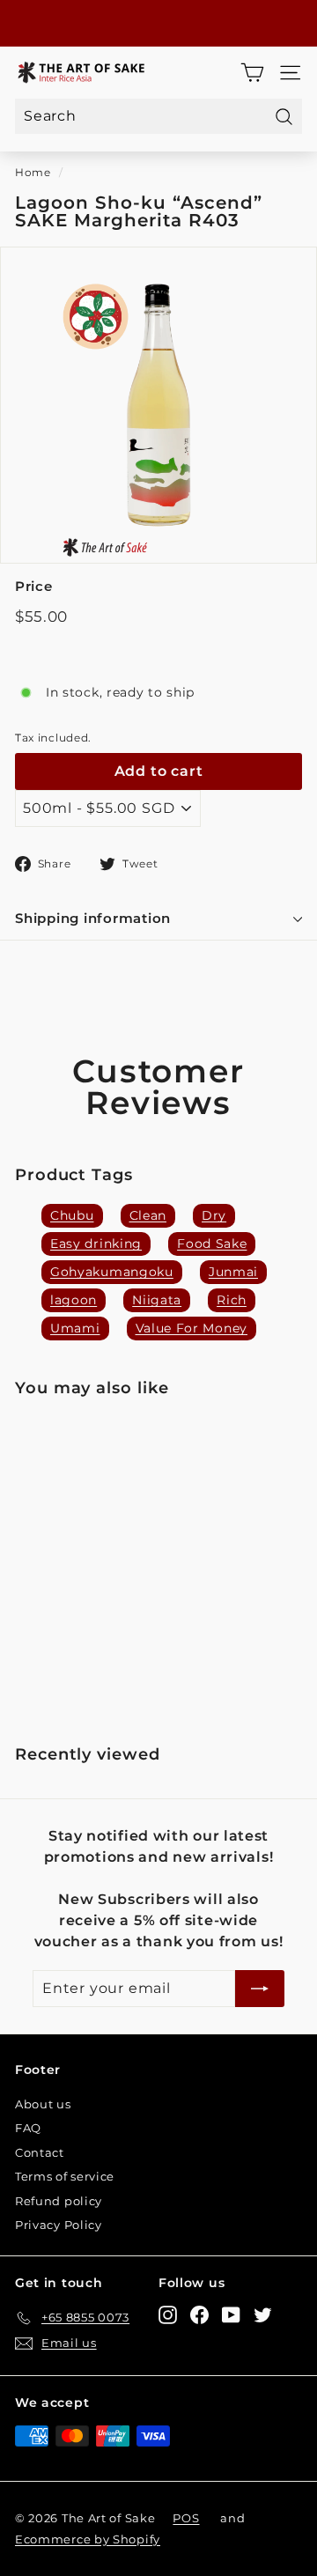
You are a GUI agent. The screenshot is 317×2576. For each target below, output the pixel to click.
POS (186, 2518)
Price (34, 586)
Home (33, 172)
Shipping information (93, 918)
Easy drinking (96, 1244)
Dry (214, 1215)
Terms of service (65, 2176)
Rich (232, 1300)
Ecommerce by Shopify (88, 2539)
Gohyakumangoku (112, 1272)
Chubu (72, 1215)
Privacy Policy (59, 2225)
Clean (148, 1215)
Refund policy (59, 2201)
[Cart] (252, 73)
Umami (75, 1328)
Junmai (233, 1272)
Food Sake (212, 1244)
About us (43, 2104)
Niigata (157, 1300)
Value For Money (192, 1328)
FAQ (28, 2128)
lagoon (74, 1300)
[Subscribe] (260, 1989)
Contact (40, 2152)
